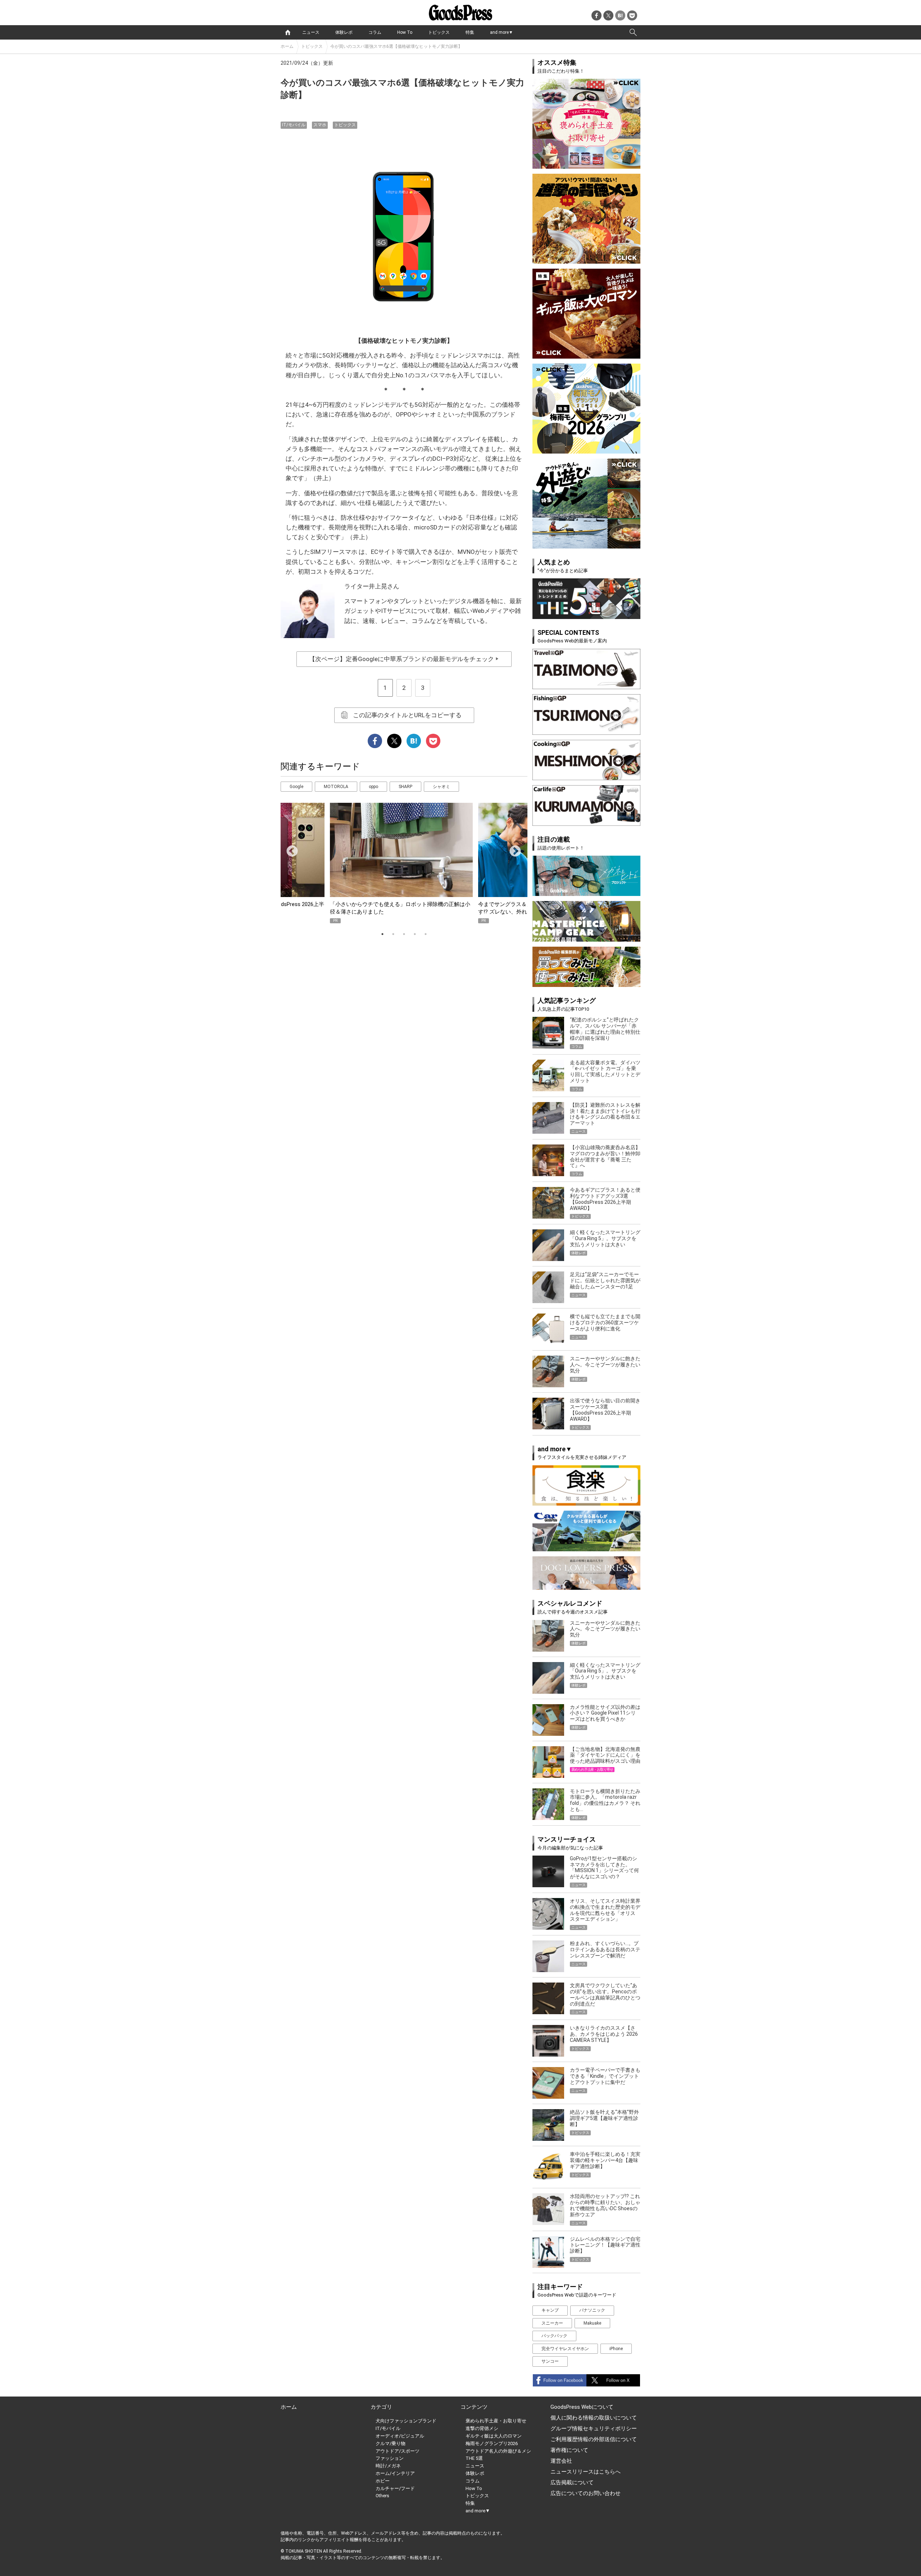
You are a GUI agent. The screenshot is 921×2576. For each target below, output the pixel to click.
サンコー (550, 2361)
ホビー (383, 2481)
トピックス (439, 32)
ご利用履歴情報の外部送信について (594, 2439)
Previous (289, 849)
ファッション (390, 2458)
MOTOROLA (336, 787)
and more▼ (502, 32)
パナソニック (592, 2310)
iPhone (616, 2349)
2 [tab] (393, 934)
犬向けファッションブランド (406, 2421)
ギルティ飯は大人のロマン (494, 2436)
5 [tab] (426, 934)
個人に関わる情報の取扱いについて (594, 2418)
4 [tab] (415, 934)
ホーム (287, 46)
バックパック (554, 2336)
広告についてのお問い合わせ (586, 2493)
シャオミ (441, 787)
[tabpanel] (404, 863)
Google (296, 787)
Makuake (592, 2323)
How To (405, 32)
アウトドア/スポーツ (398, 2451)
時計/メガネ (388, 2466)
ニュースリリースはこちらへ (586, 2472)
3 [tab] (404, 934)
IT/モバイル (294, 125)
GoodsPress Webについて (582, 2407)
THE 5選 (474, 2458)
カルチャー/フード (395, 2488)
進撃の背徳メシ (482, 2428)
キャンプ (550, 2310)
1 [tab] (382, 934)
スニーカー (552, 2323)
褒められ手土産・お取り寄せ (496, 2421)
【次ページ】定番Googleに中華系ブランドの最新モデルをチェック (404, 659)
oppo (373, 787)
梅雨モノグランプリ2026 (492, 2443)
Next (512, 849)
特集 (470, 32)
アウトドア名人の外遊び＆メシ (498, 2451)
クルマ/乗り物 (391, 2443)
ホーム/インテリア (395, 2473)
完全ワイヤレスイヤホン (565, 2349)
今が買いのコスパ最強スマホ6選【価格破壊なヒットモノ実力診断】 (396, 46)
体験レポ (344, 32)
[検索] (633, 32)
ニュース (311, 32)
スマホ (320, 125)
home (288, 32)
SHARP (405, 787)
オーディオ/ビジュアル (400, 2436)
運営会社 (561, 2461)
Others (382, 2496)
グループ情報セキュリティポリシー (594, 2429)
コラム (375, 32)
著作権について (569, 2450)
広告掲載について (572, 2482)
